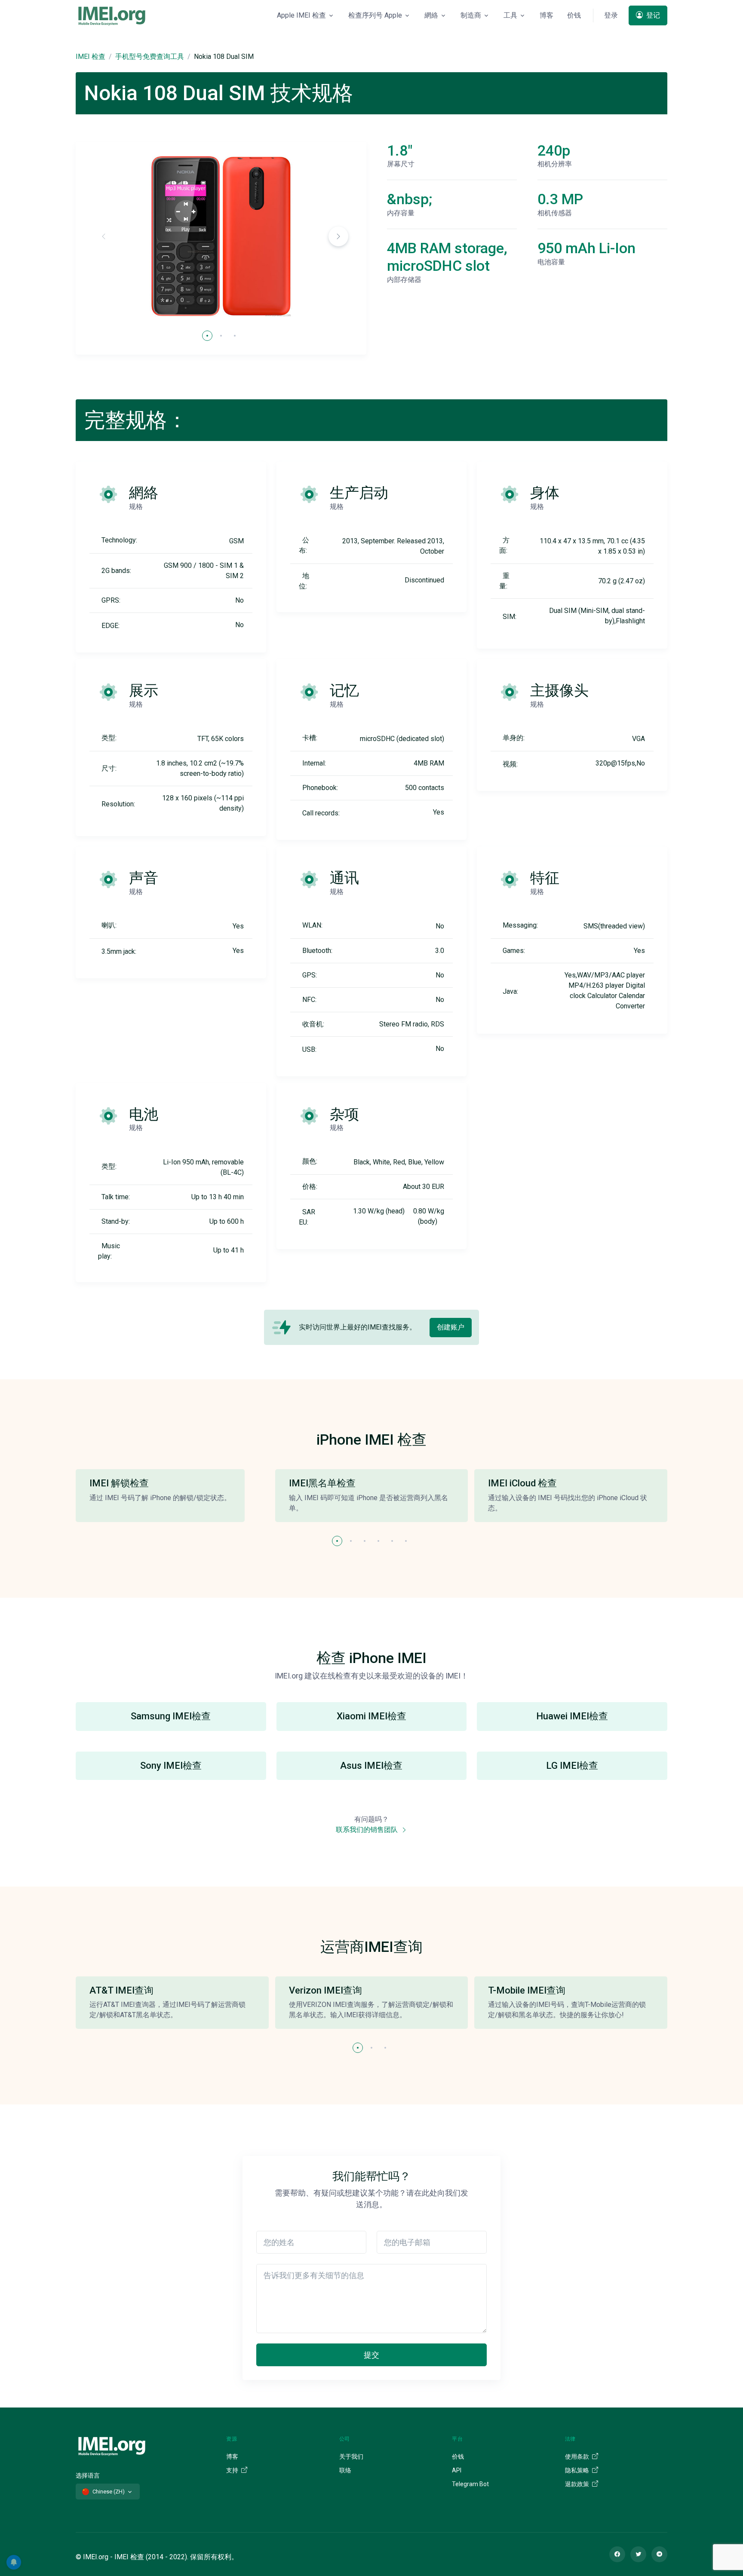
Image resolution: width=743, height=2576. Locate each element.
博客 (547, 15)
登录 (611, 15)
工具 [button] (510, 15)
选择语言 (88, 2475)
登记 (652, 15)
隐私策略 (578, 2470)
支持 (233, 2470)
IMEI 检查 (91, 57)
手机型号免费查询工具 (150, 57)
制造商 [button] (471, 15)
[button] (338, 236)
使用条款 (578, 2457)
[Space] (112, 2445)
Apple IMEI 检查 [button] (301, 15)
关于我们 (351, 2457)
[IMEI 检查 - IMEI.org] (112, 15)
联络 (345, 2470)
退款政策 (578, 2484)
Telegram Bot (470, 2484)
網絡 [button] (431, 15)
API (457, 2470)
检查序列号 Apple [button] (375, 15)
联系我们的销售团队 (368, 1830)
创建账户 (451, 1327)
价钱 (574, 15)
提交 (371, 2355)
